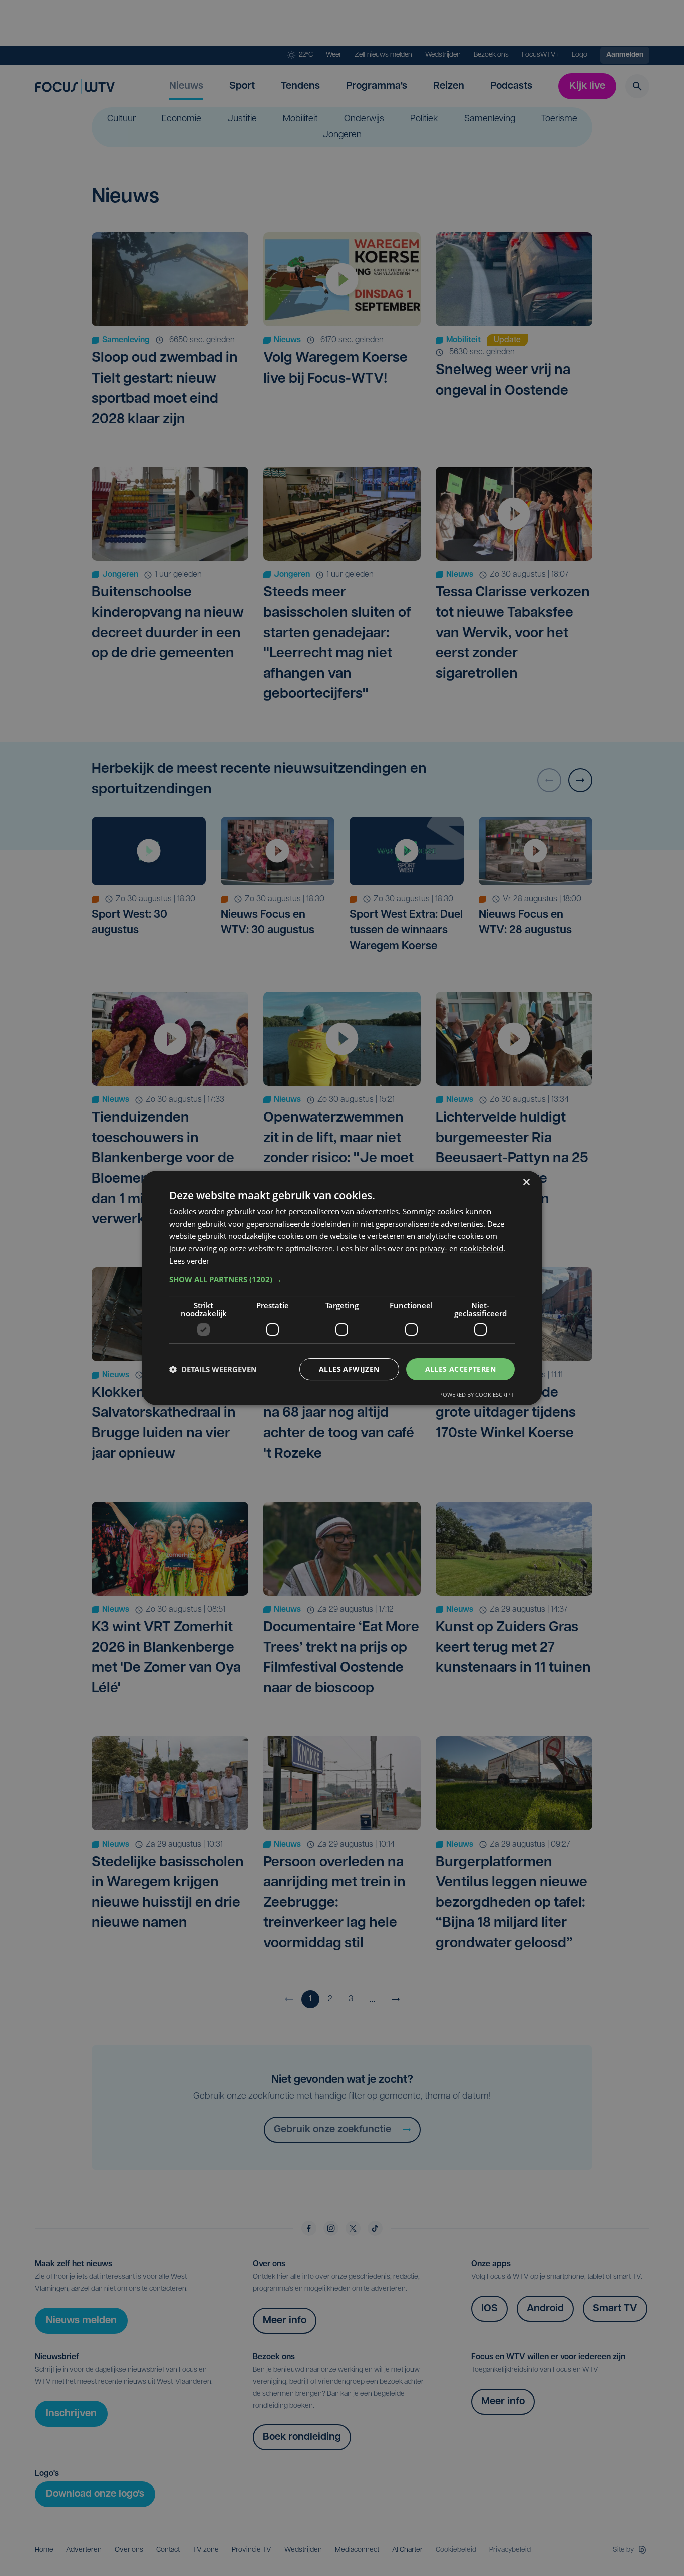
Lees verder (189, 1261)
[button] (342, 1279)
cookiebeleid (481, 1248)
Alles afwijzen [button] (349, 1369)
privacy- (433, 1248)
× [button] (526, 1182)
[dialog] (342, 1288)
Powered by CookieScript (476, 1395)
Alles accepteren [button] (460, 1369)
